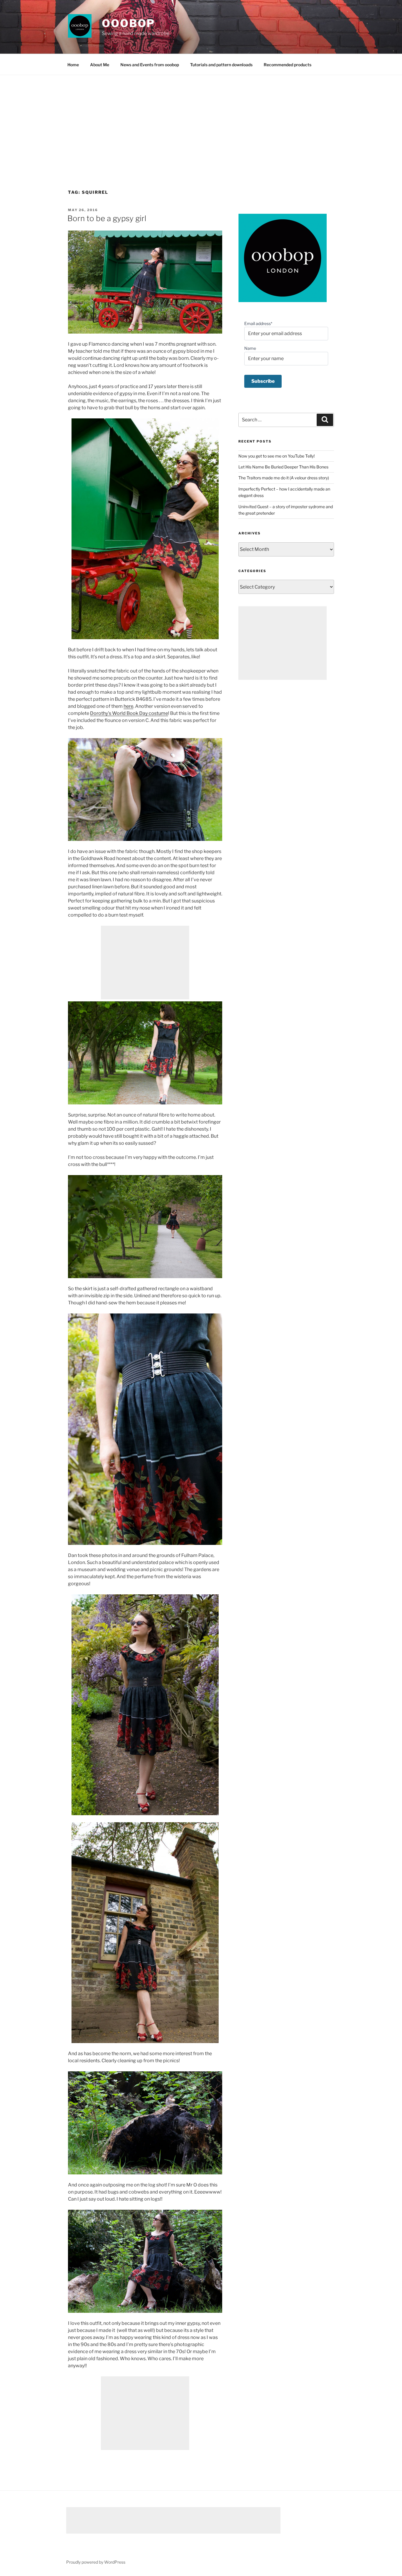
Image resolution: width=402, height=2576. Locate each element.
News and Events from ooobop (150, 65)
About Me (100, 65)
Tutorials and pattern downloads (221, 65)
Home (73, 65)
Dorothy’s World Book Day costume (129, 713)
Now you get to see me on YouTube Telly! (276, 456)
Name (250, 348)
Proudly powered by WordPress (96, 2562)
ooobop (128, 23)
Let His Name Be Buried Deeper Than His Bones (283, 467)
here (128, 706)
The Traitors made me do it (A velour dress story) (284, 478)
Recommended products (288, 65)
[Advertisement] (201, 119)
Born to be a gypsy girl (107, 218)
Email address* (258, 323)
